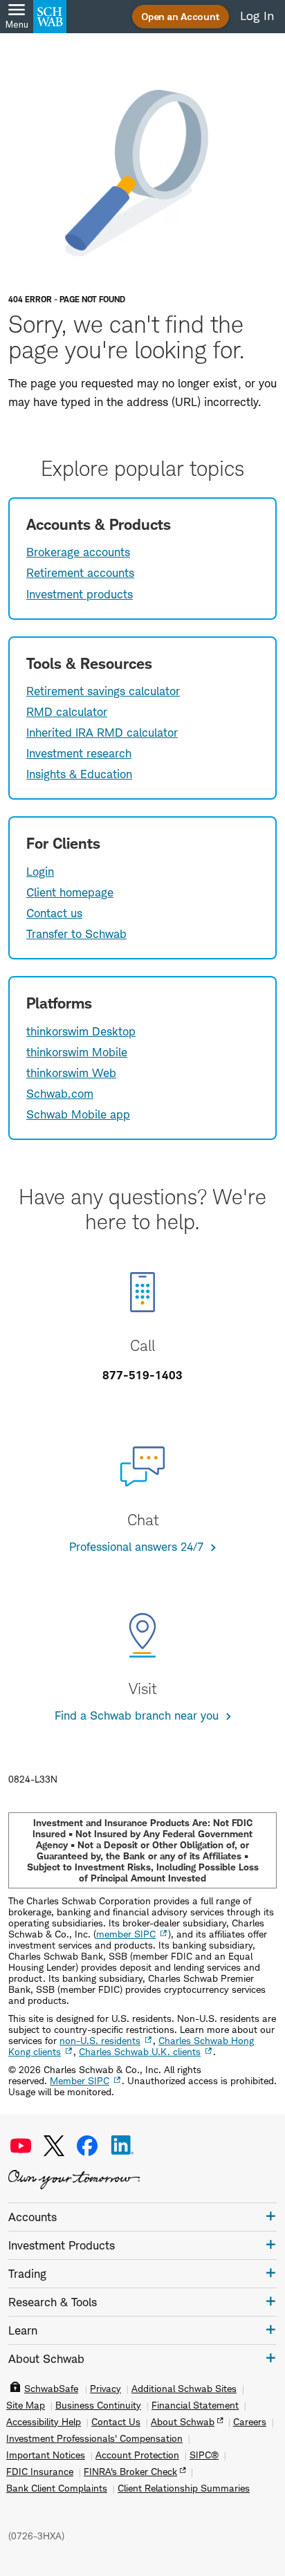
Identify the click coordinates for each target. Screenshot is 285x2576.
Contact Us (116, 2422)
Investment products (80, 594)
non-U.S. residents (100, 2040)
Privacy (105, 2389)
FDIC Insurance (40, 2472)
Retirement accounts (80, 573)
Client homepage (70, 892)
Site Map (26, 2405)
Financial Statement (195, 2405)
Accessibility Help (44, 2422)
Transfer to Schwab (76, 934)
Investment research (79, 753)
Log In (257, 16)
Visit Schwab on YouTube (21, 2146)
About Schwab (183, 2422)
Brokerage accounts (78, 552)
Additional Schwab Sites (184, 2389)
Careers (250, 2422)
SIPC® (204, 2455)
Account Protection (137, 2455)
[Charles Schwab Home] (50, 17)
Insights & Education (79, 774)
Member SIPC (80, 2080)
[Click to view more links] (271, 2216)
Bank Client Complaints (57, 2488)
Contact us (54, 913)
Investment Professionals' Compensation (94, 2438)
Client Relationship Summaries (184, 2488)
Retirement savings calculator (103, 691)
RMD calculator (67, 712)
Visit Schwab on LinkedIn (122, 2146)
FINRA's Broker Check (130, 2472)
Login (40, 872)
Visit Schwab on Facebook (87, 2146)
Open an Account (181, 16)
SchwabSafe (51, 2389)
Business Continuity (98, 2405)
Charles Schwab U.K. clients (140, 2051)
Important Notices (46, 2455)
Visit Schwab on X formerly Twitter (54, 2146)
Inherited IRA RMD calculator (102, 733)
